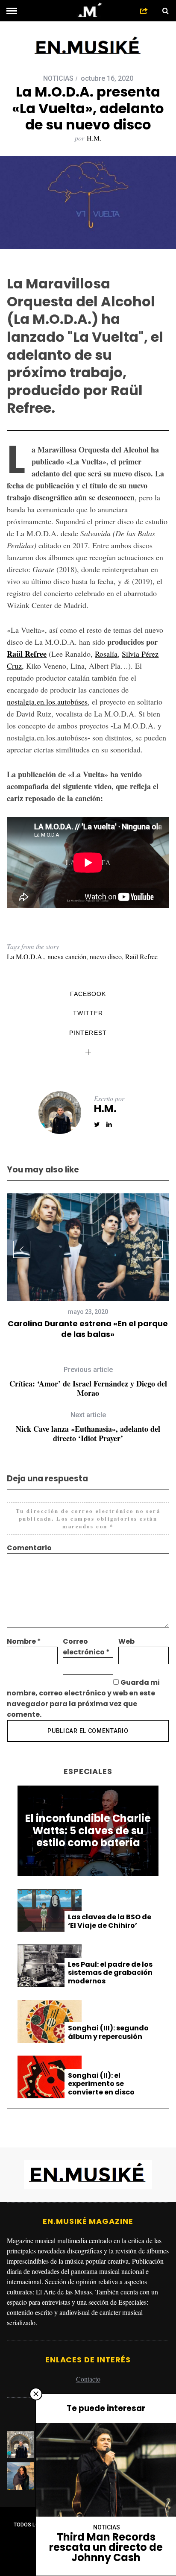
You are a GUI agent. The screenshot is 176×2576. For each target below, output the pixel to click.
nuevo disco (106, 956)
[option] (88, 1266)
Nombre (24, 1641)
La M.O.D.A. (25, 956)
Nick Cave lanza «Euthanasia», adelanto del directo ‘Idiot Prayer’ (88, 1427)
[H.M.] (23, 2444)
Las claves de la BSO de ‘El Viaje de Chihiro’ (110, 1921)
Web (126, 1641)
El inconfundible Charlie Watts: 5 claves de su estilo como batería (88, 1831)
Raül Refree (27, 654)
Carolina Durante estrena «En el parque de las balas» (88, 1329)
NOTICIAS (58, 78)
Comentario (29, 1548)
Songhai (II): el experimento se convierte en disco (101, 2084)
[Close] (36, 2394)
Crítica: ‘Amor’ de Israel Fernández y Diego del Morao (88, 1382)
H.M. (94, 138)
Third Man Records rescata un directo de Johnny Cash (106, 2547)
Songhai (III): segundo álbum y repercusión (108, 2032)
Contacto (88, 2379)
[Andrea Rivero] (23, 2476)
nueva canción (67, 956)
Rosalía (106, 654)
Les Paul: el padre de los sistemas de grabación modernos (110, 1973)
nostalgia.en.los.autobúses (47, 702)
